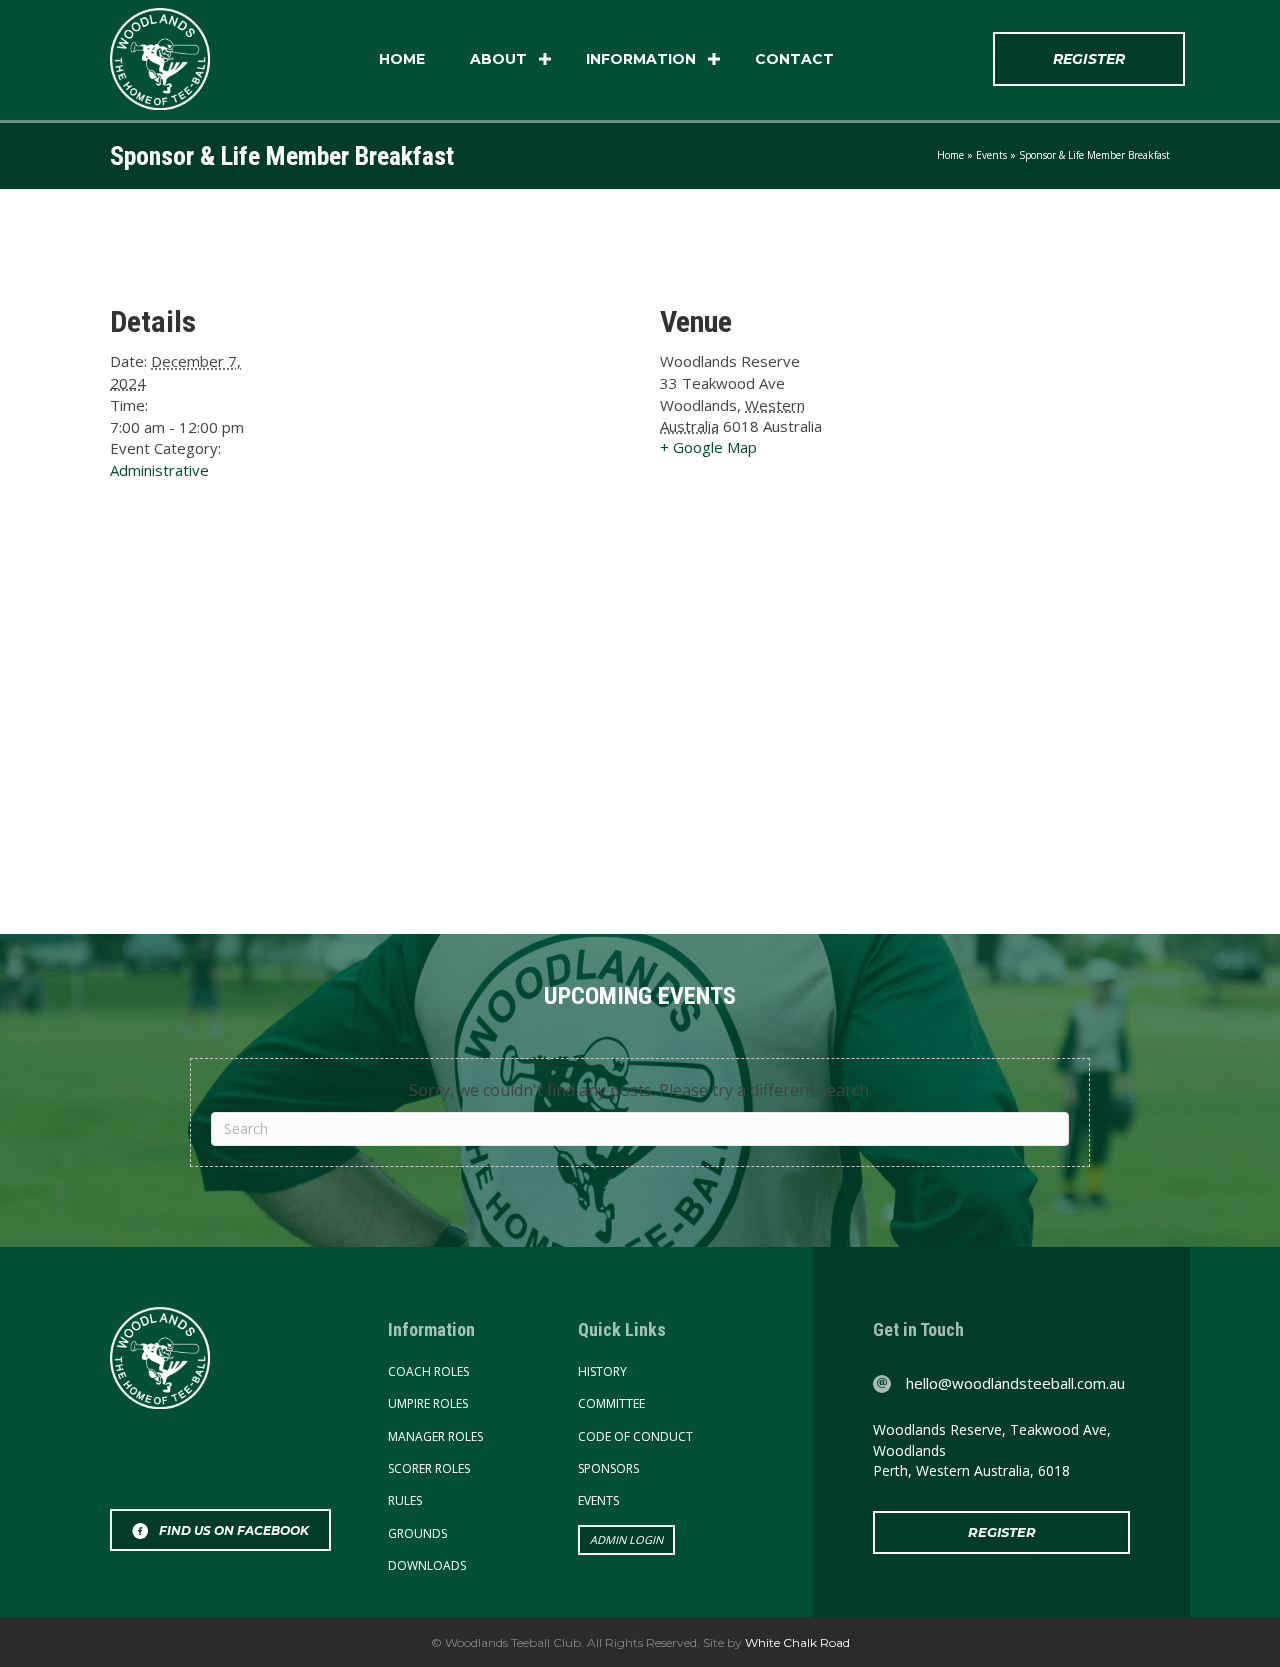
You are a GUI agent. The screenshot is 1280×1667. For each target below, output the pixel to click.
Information (641, 59)
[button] (545, 59)
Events (991, 155)
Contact (794, 59)
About (498, 59)
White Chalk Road (796, 1642)
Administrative (159, 470)
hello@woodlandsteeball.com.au (1015, 1383)
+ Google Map (708, 447)
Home (402, 59)
